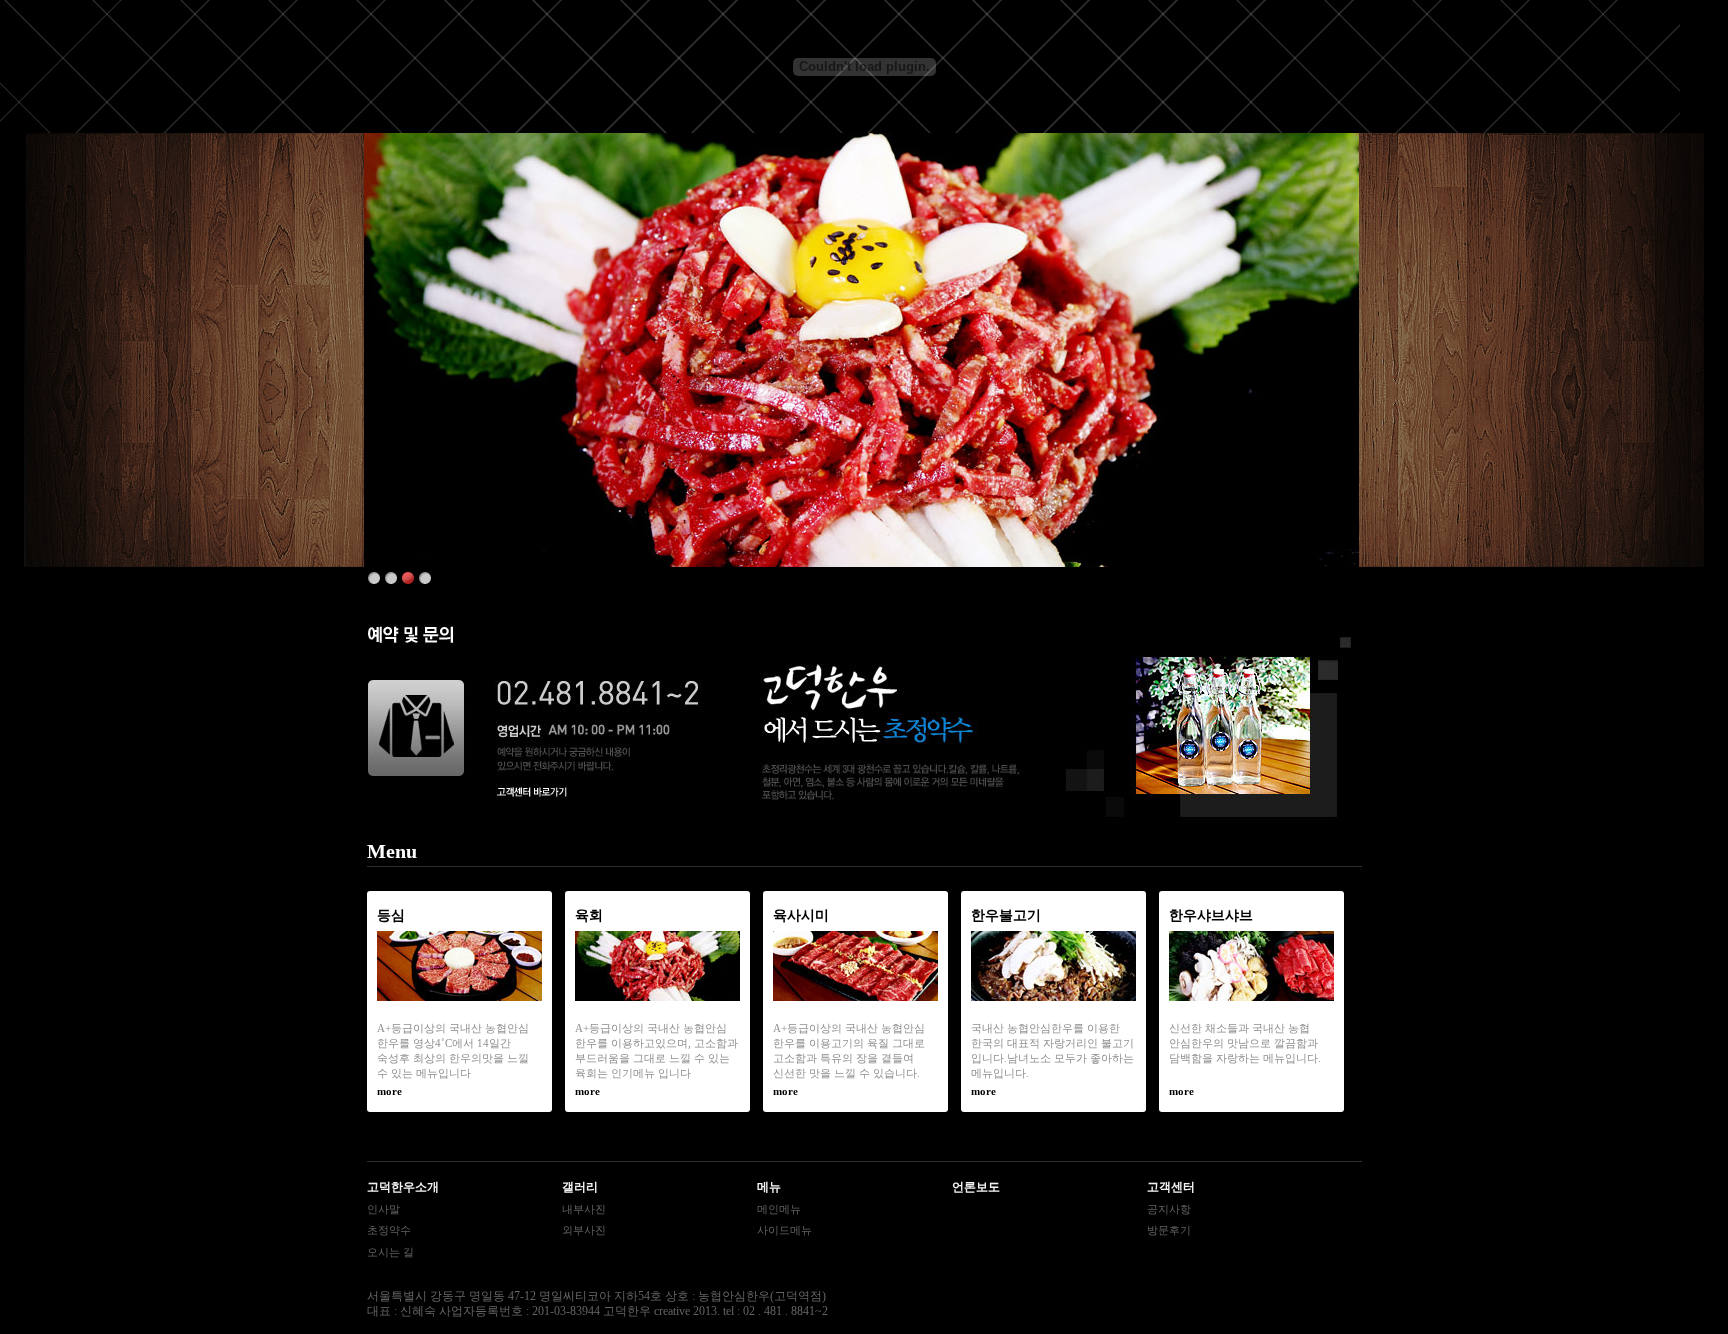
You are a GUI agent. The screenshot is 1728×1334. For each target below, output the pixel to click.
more (389, 1091)
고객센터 (1171, 1187)
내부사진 (584, 1209)
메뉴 (769, 1187)
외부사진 (584, 1230)
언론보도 (976, 1187)
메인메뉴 (779, 1209)
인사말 (383, 1209)
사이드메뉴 (784, 1230)
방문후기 (1169, 1230)
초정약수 (389, 1230)
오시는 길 (390, 1252)
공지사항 (1169, 1209)
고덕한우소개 (403, 1187)
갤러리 (580, 1187)
